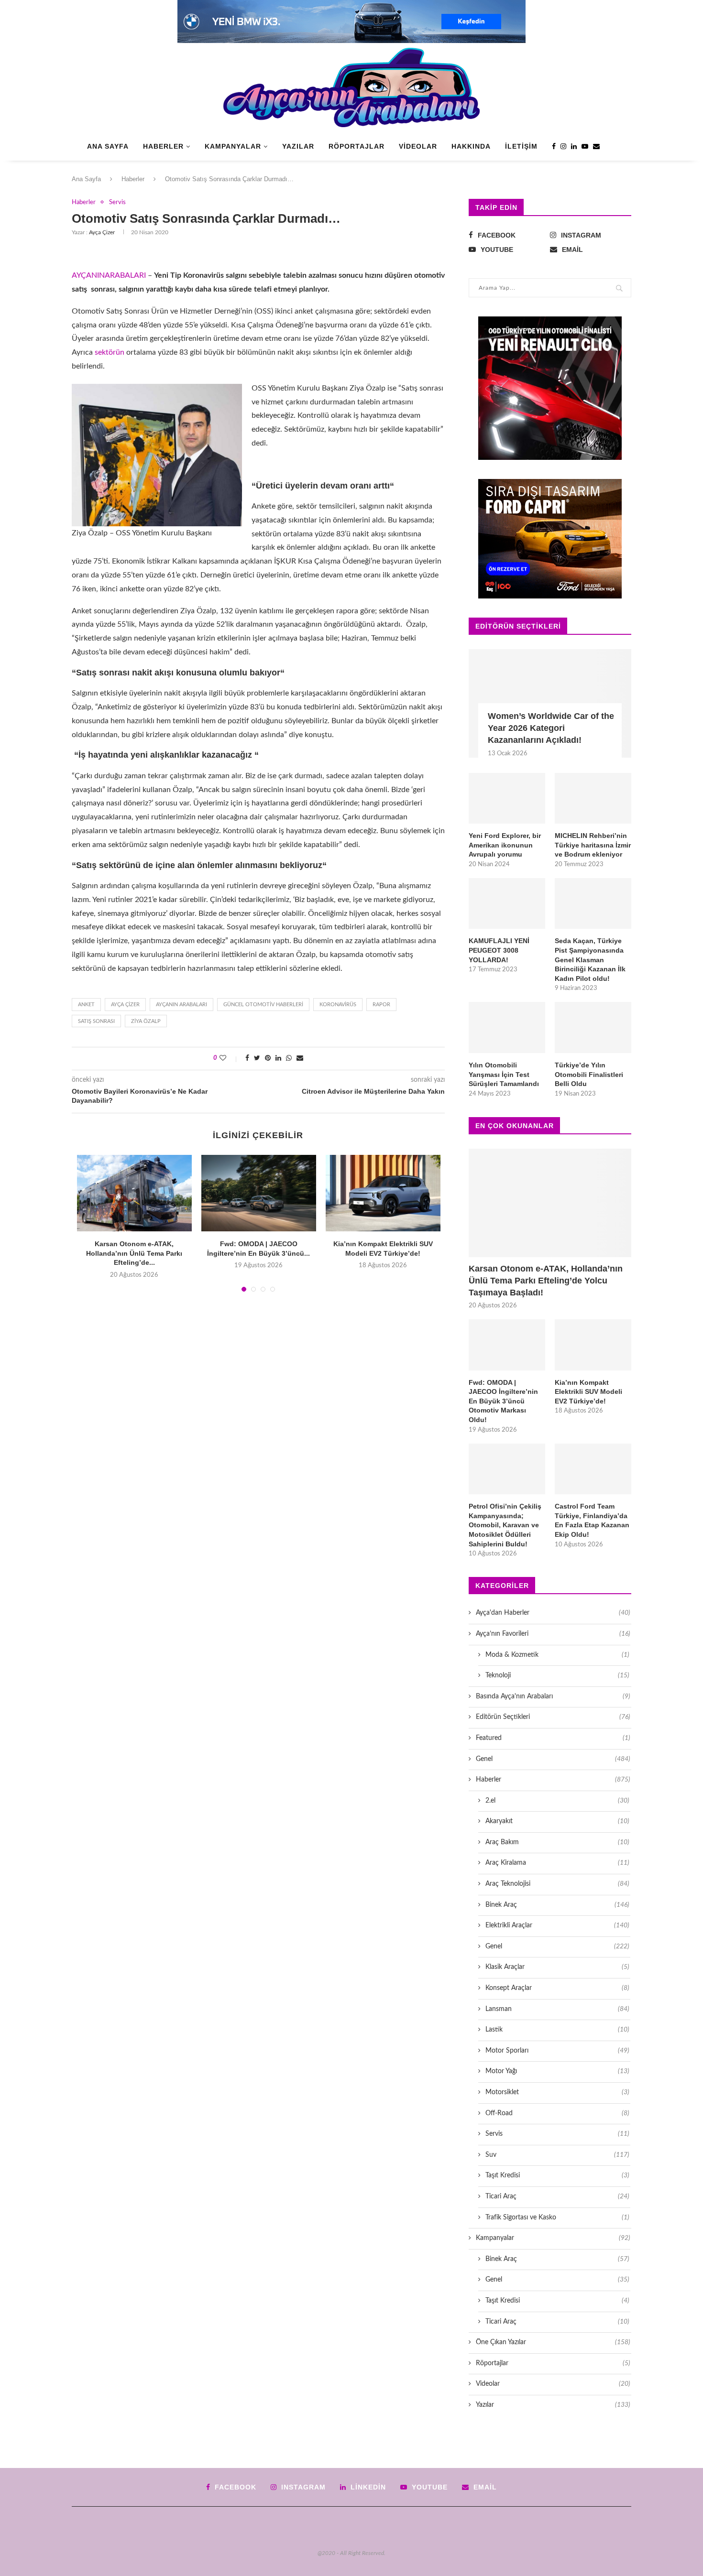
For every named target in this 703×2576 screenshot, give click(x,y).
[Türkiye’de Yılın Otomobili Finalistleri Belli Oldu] (593, 1027)
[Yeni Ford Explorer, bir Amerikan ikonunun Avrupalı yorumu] (507, 799)
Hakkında (471, 146)
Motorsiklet (557, 2092)
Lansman (557, 2009)
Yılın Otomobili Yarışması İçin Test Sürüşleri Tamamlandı (504, 1074)
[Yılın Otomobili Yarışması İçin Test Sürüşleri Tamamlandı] (507, 1027)
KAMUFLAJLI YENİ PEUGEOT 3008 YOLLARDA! (499, 950)
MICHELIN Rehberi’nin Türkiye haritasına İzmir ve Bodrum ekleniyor (593, 845)
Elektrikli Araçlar (557, 1925)
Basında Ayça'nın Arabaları (553, 1696)
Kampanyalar (233, 146)
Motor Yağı (557, 2071)
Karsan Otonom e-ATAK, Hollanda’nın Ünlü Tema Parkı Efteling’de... (134, 1253)
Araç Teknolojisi (557, 1884)
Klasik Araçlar (557, 1967)
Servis (117, 202)
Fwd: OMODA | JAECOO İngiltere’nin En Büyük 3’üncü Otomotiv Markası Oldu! (503, 1401)
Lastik (557, 2030)
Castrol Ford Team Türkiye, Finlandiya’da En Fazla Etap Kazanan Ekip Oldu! (592, 1520)
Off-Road (557, 2113)
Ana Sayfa (108, 146)
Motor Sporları (557, 2051)
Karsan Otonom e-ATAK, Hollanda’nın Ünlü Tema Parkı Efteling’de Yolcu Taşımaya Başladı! (546, 1281)
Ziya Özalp (146, 1021)
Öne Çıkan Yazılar (553, 2342)
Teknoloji (557, 1675)
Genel (553, 1759)
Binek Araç (557, 1905)
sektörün (110, 352)
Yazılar (298, 146)
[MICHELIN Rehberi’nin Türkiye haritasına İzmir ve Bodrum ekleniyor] (593, 799)
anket (86, 1005)
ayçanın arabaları (181, 1005)
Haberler (163, 146)
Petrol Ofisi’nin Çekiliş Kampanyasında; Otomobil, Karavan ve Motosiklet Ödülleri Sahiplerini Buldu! (505, 1525)
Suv (557, 2155)
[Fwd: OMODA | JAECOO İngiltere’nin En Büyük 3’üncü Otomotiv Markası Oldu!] (259, 1193)
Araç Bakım (557, 1842)
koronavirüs (338, 1005)
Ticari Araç (557, 2196)
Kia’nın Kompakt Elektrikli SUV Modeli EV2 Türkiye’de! (588, 1392)
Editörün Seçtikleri (553, 1717)
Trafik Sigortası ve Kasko (557, 2217)
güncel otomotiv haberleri (263, 1005)
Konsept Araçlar (557, 1988)
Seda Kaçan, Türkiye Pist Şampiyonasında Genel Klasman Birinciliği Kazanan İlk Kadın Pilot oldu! (590, 959)
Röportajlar (357, 146)
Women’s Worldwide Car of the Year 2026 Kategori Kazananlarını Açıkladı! (551, 728)
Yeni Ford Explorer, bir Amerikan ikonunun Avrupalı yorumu (505, 845)
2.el (557, 1801)
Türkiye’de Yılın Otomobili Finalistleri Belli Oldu (589, 1074)
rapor (381, 1005)
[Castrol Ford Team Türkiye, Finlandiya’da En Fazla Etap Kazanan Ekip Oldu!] (593, 1469)
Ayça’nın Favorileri (553, 1634)
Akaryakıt (557, 1821)
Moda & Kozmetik (557, 1655)
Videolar (418, 146)
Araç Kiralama (557, 1863)
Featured (553, 1738)
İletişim (521, 146)
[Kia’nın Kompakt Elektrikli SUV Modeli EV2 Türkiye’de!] (383, 1193)
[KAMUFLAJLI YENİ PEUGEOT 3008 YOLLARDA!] (507, 904)
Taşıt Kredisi (557, 2175)
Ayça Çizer (102, 232)
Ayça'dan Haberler (553, 1613)
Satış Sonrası (96, 1021)
